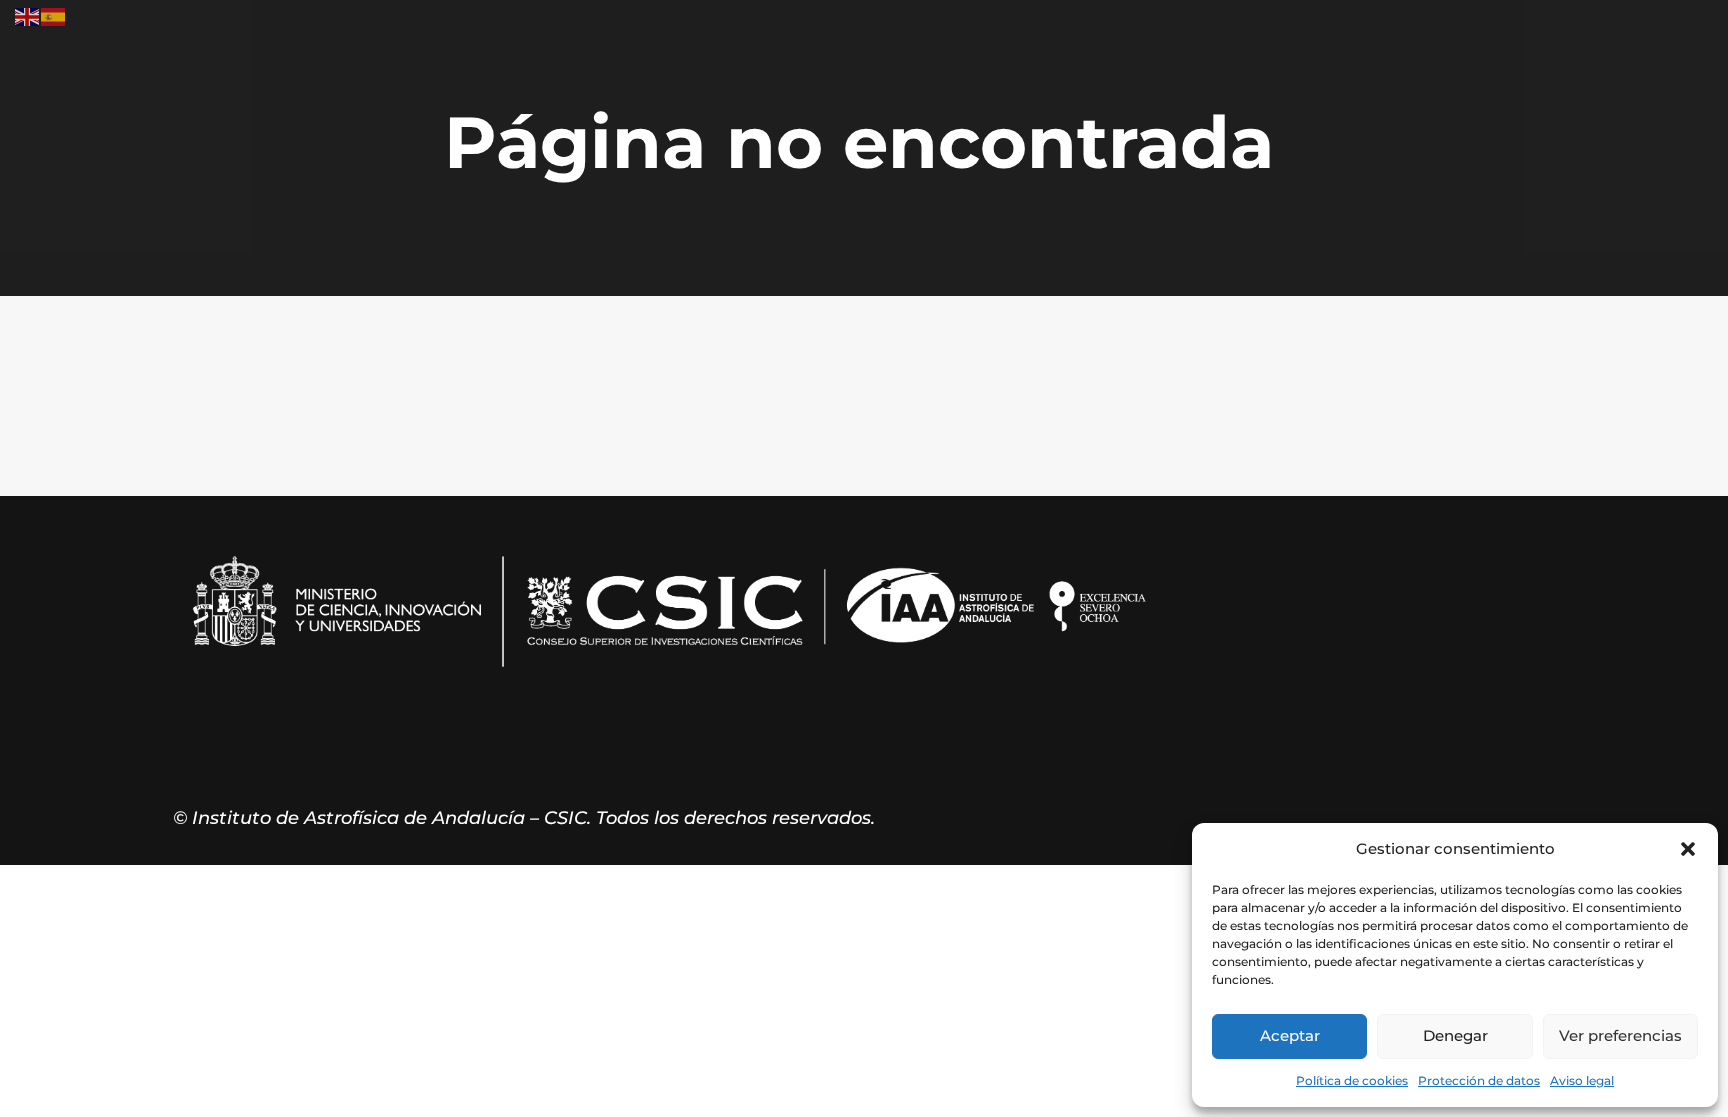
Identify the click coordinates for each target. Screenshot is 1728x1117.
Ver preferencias (1620, 1035)
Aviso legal (1582, 1080)
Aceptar (1290, 1035)
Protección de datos (1479, 1080)
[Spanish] (54, 15)
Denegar (1455, 1035)
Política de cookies (1352, 1080)
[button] (1688, 849)
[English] (28, 15)
